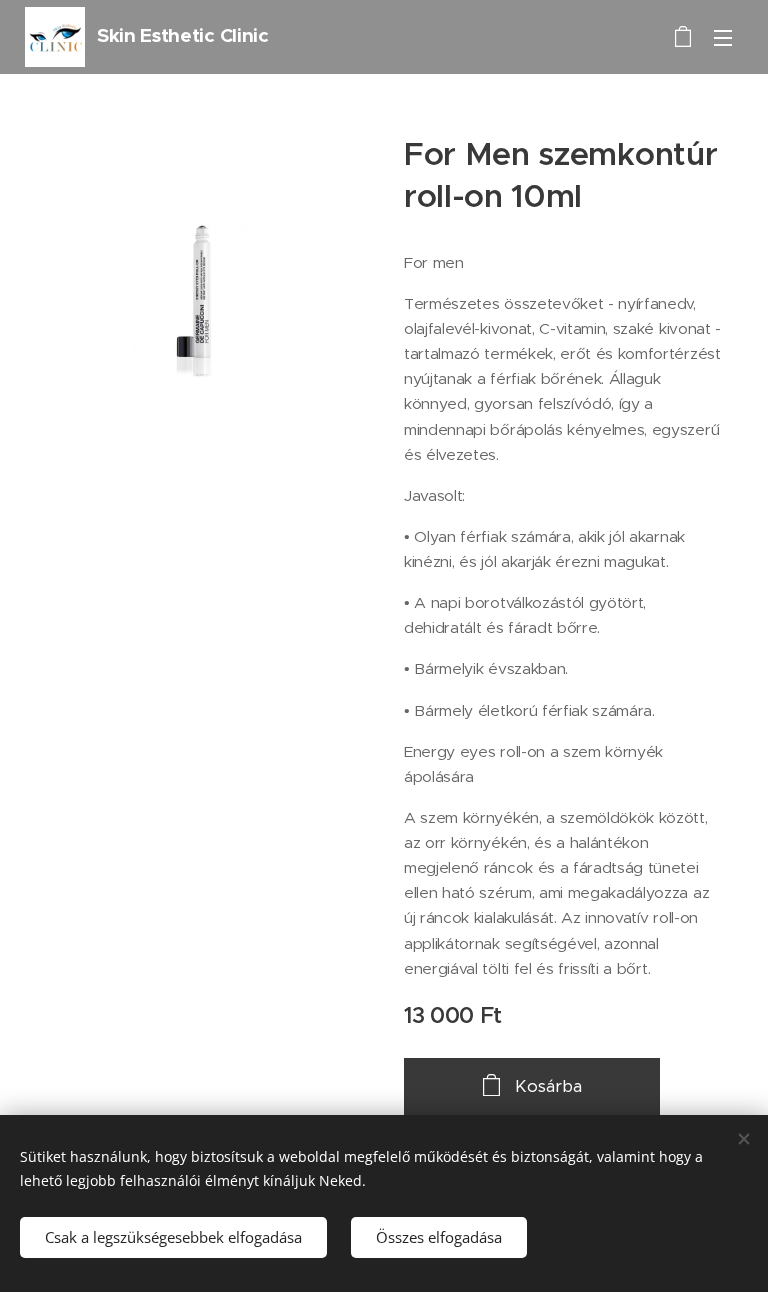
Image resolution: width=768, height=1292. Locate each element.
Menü (723, 37)
